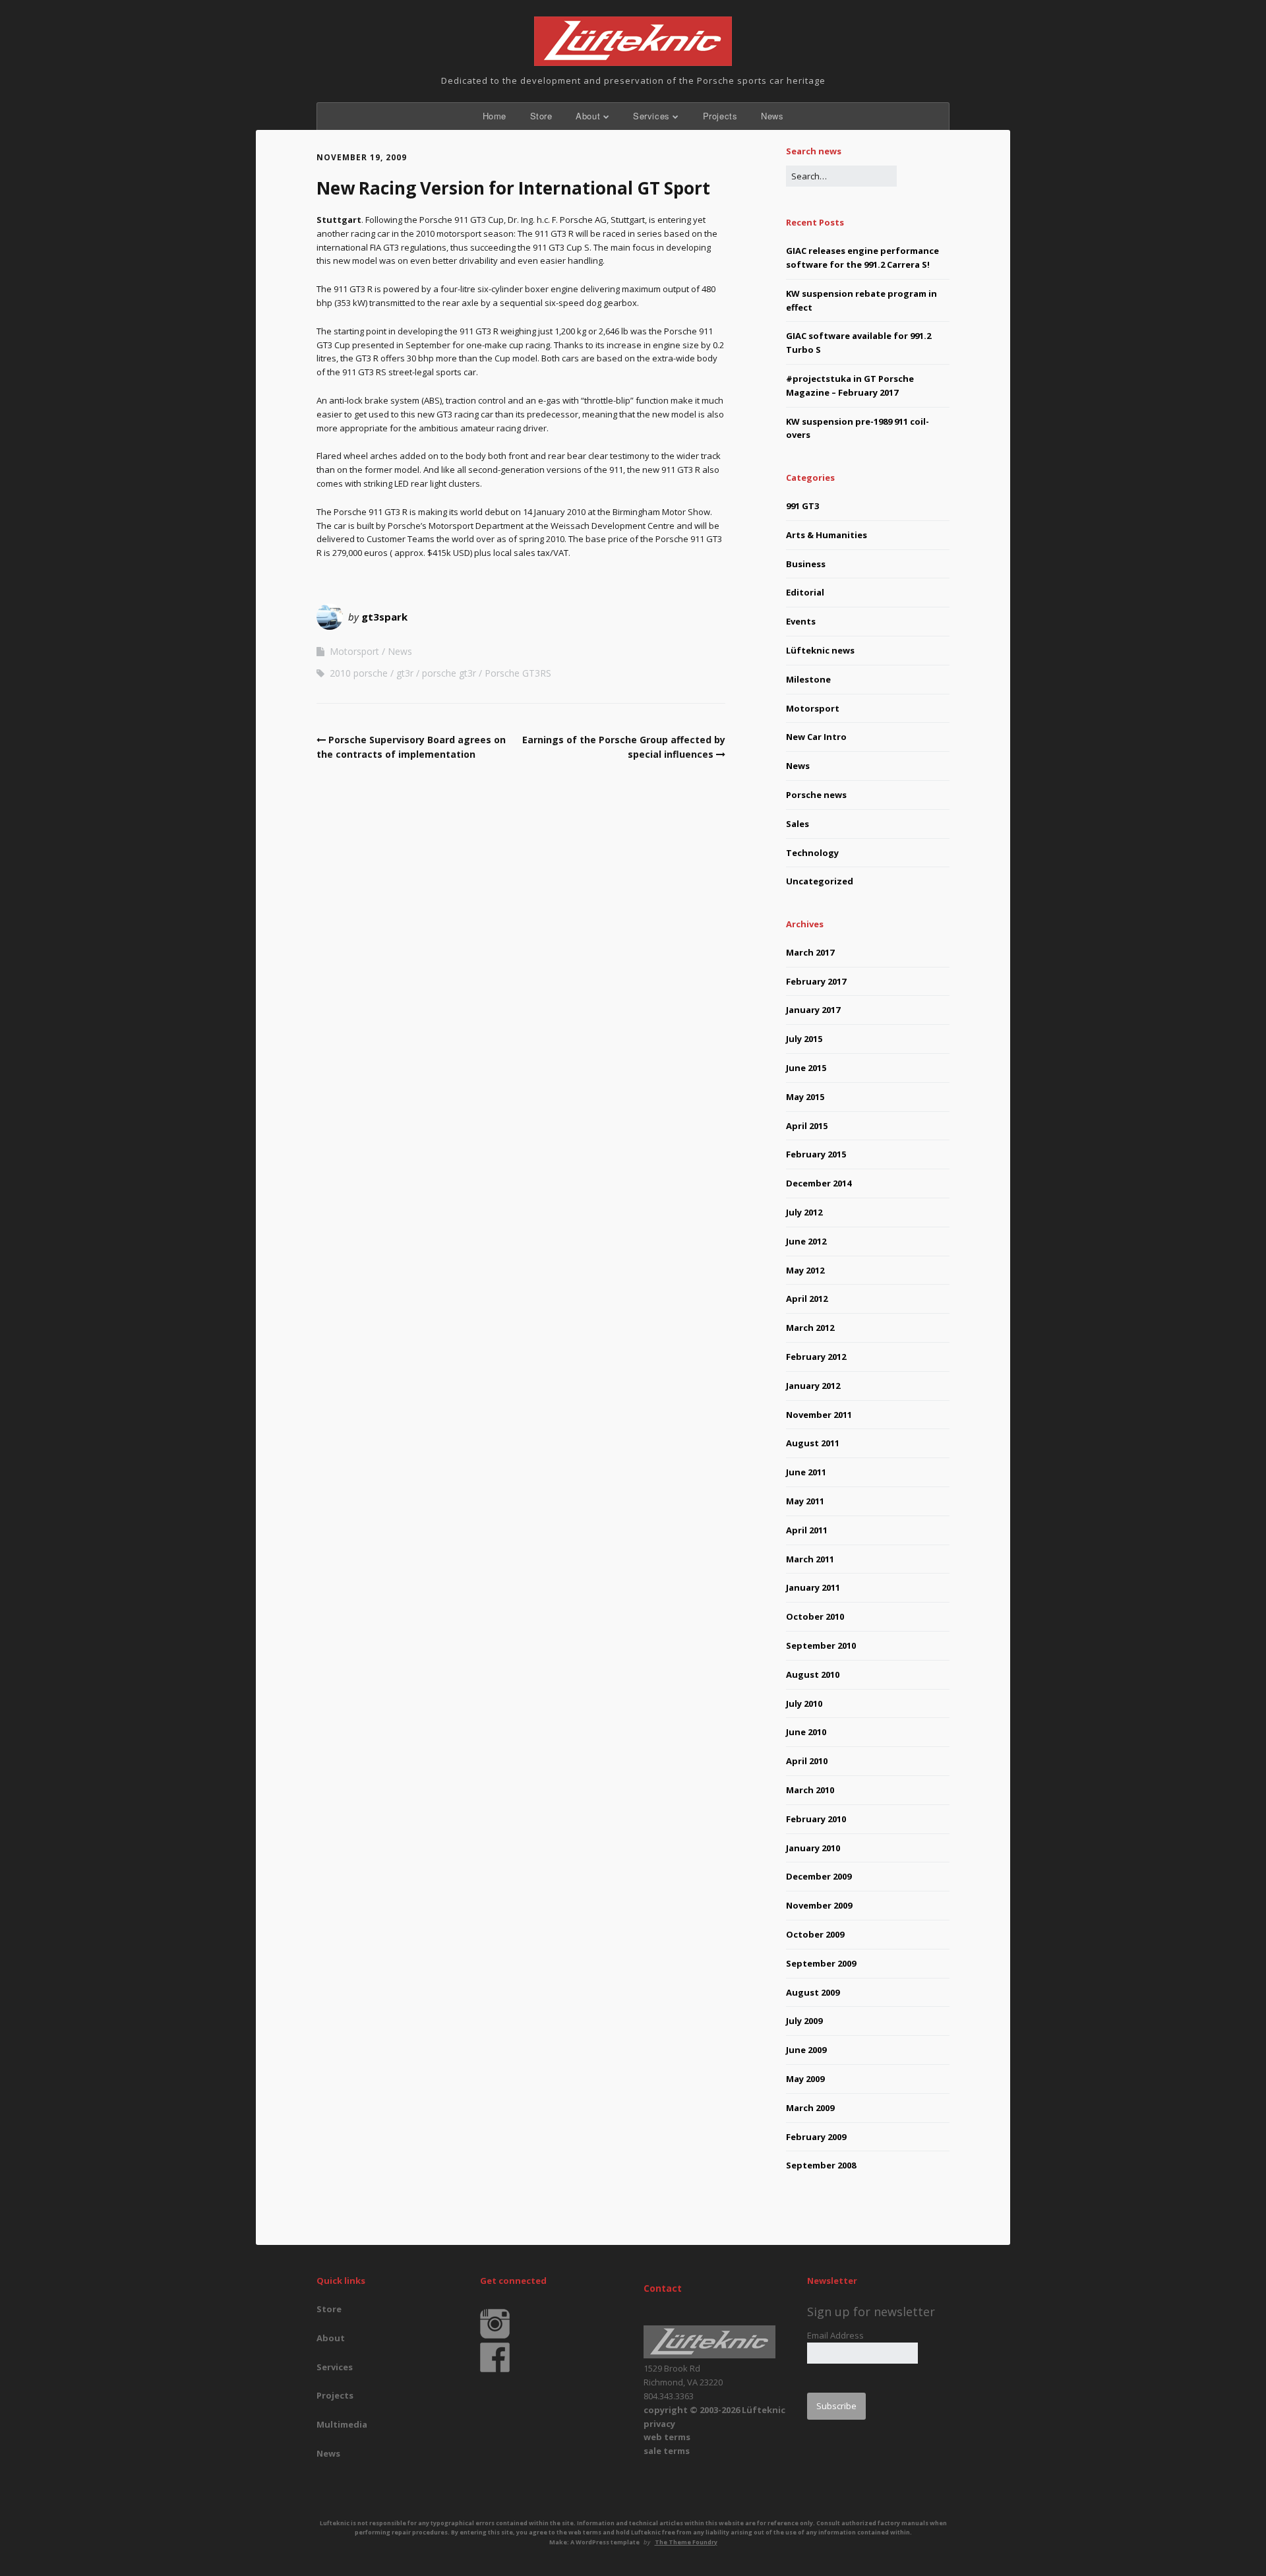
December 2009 (819, 1876)
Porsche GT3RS (518, 673)
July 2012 (804, 1212)
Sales (798, 824)
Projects (720, 116)
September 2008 (821, 2165)
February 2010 (816, 1819)
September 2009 (821, 1963)
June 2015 (806, 1068)
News (772, 116)
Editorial (805, 592)
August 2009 (813, 1992)
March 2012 (810, 1328)
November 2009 (819, 1905)
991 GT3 (802, 506)
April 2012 (807, 1299)
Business (806, 564)
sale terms (667, 2451)
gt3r (405, 673)
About (588, 116)
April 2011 (807, 1530)
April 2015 (807, 1126)
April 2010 (807, 1761)
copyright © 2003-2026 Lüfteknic (714, 2410)
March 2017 (810, 952)
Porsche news (816, 795)
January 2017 (813, 1010)
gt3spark (384, 617)
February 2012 (816, 1357)
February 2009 (816, 2137)
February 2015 (816, 1154)
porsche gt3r (449, 673)
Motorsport (354, 651)
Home (495, 116)
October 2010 (815, 1616)
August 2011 (813, 1443)
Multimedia (342, 2424)
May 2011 (805, 1501)
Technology (812, 853)
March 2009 (810, 2108)
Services (651, 116)
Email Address (835, 2335)
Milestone (808, 679)
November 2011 (819, 1415)
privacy (659, 2424)
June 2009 (806, 2050)
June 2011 (806, 1472)
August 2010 (813, 1674)
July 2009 (804, 2021)
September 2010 (821, 1645)
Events (801, 621)
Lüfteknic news (820, 650)
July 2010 (804, 1703)
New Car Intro (816, 737)
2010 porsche (359, 673)
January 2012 (813, 1386)
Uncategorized (820, 881)
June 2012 (806, 1241)
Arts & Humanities (827, 535)
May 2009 (805, 2079)
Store (541, 116)
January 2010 (813, 1848)
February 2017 (816, 981)
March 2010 (810, 1790)
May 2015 (805, 1097)
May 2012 (805, 1270)
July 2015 (804, 1039)
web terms (667, 2437)
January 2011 (813, 1587)
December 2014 (819, 1183)
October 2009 (815, 1934)
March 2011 (810, 1559)
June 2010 (806, 1732)
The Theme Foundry (686, 2542)
